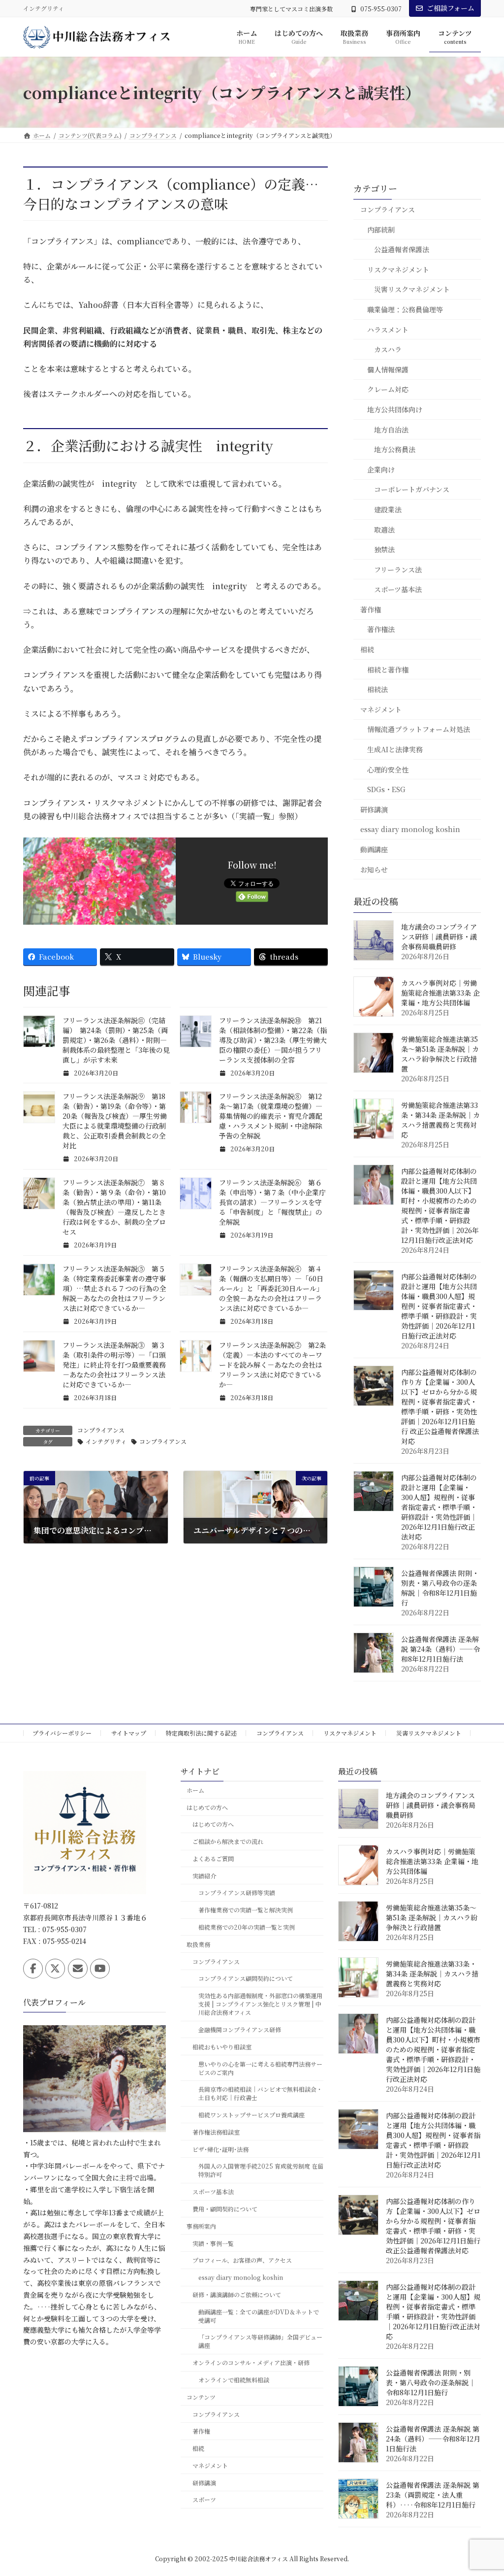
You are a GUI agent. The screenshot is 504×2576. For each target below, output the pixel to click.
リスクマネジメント (398, 269)
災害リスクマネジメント (412, 290)
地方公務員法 (395, 450)
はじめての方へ (207, 1807)
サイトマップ (129, 1733)
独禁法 (384, 549)
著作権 (371, 609)
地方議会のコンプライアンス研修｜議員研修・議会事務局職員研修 (439, 937)
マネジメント (381, 709)
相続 (367, 649)
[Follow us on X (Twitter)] (55, 1969)
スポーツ (204, 2499)
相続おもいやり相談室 (222, 2047)
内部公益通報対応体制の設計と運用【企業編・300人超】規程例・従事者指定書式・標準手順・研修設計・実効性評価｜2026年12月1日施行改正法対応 (439, 1507)
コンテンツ (201, 2397)
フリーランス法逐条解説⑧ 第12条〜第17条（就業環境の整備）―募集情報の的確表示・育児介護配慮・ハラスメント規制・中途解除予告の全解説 (271, 1116)
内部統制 (381, 230)
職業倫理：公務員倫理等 (405, 309)
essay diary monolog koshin (410, 830)
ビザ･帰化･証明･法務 (220, 2149)
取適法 (384, 530)
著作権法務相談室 (216, 2132)
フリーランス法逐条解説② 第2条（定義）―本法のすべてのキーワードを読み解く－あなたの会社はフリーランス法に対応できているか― (272, 1365)
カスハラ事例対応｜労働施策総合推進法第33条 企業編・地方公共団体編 (441, 993)
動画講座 (374, 849)
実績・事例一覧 (213, 2243)
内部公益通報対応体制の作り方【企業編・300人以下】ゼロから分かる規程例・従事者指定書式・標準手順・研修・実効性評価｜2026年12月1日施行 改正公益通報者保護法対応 (440, 1406)
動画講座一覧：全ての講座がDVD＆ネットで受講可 (259, 2316)
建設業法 (388, 509)
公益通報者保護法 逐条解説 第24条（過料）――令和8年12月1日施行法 (441, 1649)
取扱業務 (198, 1944)
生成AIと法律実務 (395, 749)
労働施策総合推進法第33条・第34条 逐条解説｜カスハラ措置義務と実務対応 (441, 1120)
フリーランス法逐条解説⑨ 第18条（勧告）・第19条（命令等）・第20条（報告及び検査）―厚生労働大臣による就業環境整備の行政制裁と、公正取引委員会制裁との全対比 (115, 1121)
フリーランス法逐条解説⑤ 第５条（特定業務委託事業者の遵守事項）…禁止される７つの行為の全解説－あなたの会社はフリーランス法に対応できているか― (114, 1288)
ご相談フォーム (451, 8)
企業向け (381, 469)
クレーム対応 (388, 390)
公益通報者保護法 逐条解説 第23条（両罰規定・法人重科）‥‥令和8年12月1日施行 (433, 2495)
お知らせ (374, 870)
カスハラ (388, 350)
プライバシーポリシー (62, 1733)
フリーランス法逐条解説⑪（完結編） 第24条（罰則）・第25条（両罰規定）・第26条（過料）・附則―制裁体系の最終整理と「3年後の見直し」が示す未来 (116, 1040)
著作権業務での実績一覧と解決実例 (246, 1910)
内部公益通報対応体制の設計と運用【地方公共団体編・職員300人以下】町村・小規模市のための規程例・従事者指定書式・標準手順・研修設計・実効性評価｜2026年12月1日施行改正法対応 (440, 1205)
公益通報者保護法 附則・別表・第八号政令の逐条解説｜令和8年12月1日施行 (440, 1588)
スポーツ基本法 (398, 590)
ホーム (195, 1790)
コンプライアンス (101, 1430)
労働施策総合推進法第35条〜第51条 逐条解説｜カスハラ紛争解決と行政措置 (440, 1054)
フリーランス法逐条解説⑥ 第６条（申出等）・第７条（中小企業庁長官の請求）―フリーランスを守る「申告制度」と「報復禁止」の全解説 (272, 1202)
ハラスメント (388, 330)
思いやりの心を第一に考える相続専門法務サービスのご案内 (260, 2068)
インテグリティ (106, 1441)
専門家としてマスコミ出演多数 (291, 9)
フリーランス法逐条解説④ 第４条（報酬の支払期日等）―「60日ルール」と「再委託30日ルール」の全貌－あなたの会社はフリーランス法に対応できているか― (271, 1288)
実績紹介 (204, 1876)
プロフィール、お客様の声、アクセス (242, 2260)
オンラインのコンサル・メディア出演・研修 (251, 2362)
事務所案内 (201, 2226)
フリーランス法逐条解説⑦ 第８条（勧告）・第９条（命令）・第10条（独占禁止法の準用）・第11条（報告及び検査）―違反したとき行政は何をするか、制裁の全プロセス (114, 1207)
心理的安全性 (388, 769)
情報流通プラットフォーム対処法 (419, 730)
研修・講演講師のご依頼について (237, 2294)
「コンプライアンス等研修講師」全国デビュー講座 (260, 2341)
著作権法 (381, 630)
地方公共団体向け (395, 409)
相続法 (378, 690)
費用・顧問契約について (225, 2209)
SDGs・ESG (386, 790)
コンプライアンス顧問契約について (246, 1978)
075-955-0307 (381, 9)
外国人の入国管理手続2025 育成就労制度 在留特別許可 (261, 2170)
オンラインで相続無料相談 (234, 2380)
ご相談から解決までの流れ (228, 1841)
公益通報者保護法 (402, 250)
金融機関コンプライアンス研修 (240, 2029)
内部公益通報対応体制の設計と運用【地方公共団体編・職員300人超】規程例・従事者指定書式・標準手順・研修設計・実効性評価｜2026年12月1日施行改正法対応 (439, 1306)
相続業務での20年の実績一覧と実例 (247, 1927)
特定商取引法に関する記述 (201, 1733)
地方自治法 (391, 430)
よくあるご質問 (213, 1858)
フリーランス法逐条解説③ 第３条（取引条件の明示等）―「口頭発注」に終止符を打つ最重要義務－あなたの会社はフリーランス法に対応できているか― (114, 1365)
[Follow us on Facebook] (33, 1969)
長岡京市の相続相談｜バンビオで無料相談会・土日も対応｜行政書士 (260, 2093)
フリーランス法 (398, 569)
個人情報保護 (388, 369)
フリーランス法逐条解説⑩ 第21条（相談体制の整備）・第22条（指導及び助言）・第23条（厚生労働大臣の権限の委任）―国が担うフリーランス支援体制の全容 (273, 1040)
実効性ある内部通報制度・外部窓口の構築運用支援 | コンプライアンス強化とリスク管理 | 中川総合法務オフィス (260, 2004)
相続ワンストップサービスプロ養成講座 (252, 2115)
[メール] (78, 1969)
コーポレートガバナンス (412, 490)
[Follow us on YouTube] (100, 1969)
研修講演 (374, 809)
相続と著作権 (388, 669)
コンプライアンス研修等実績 (237, 1892)
